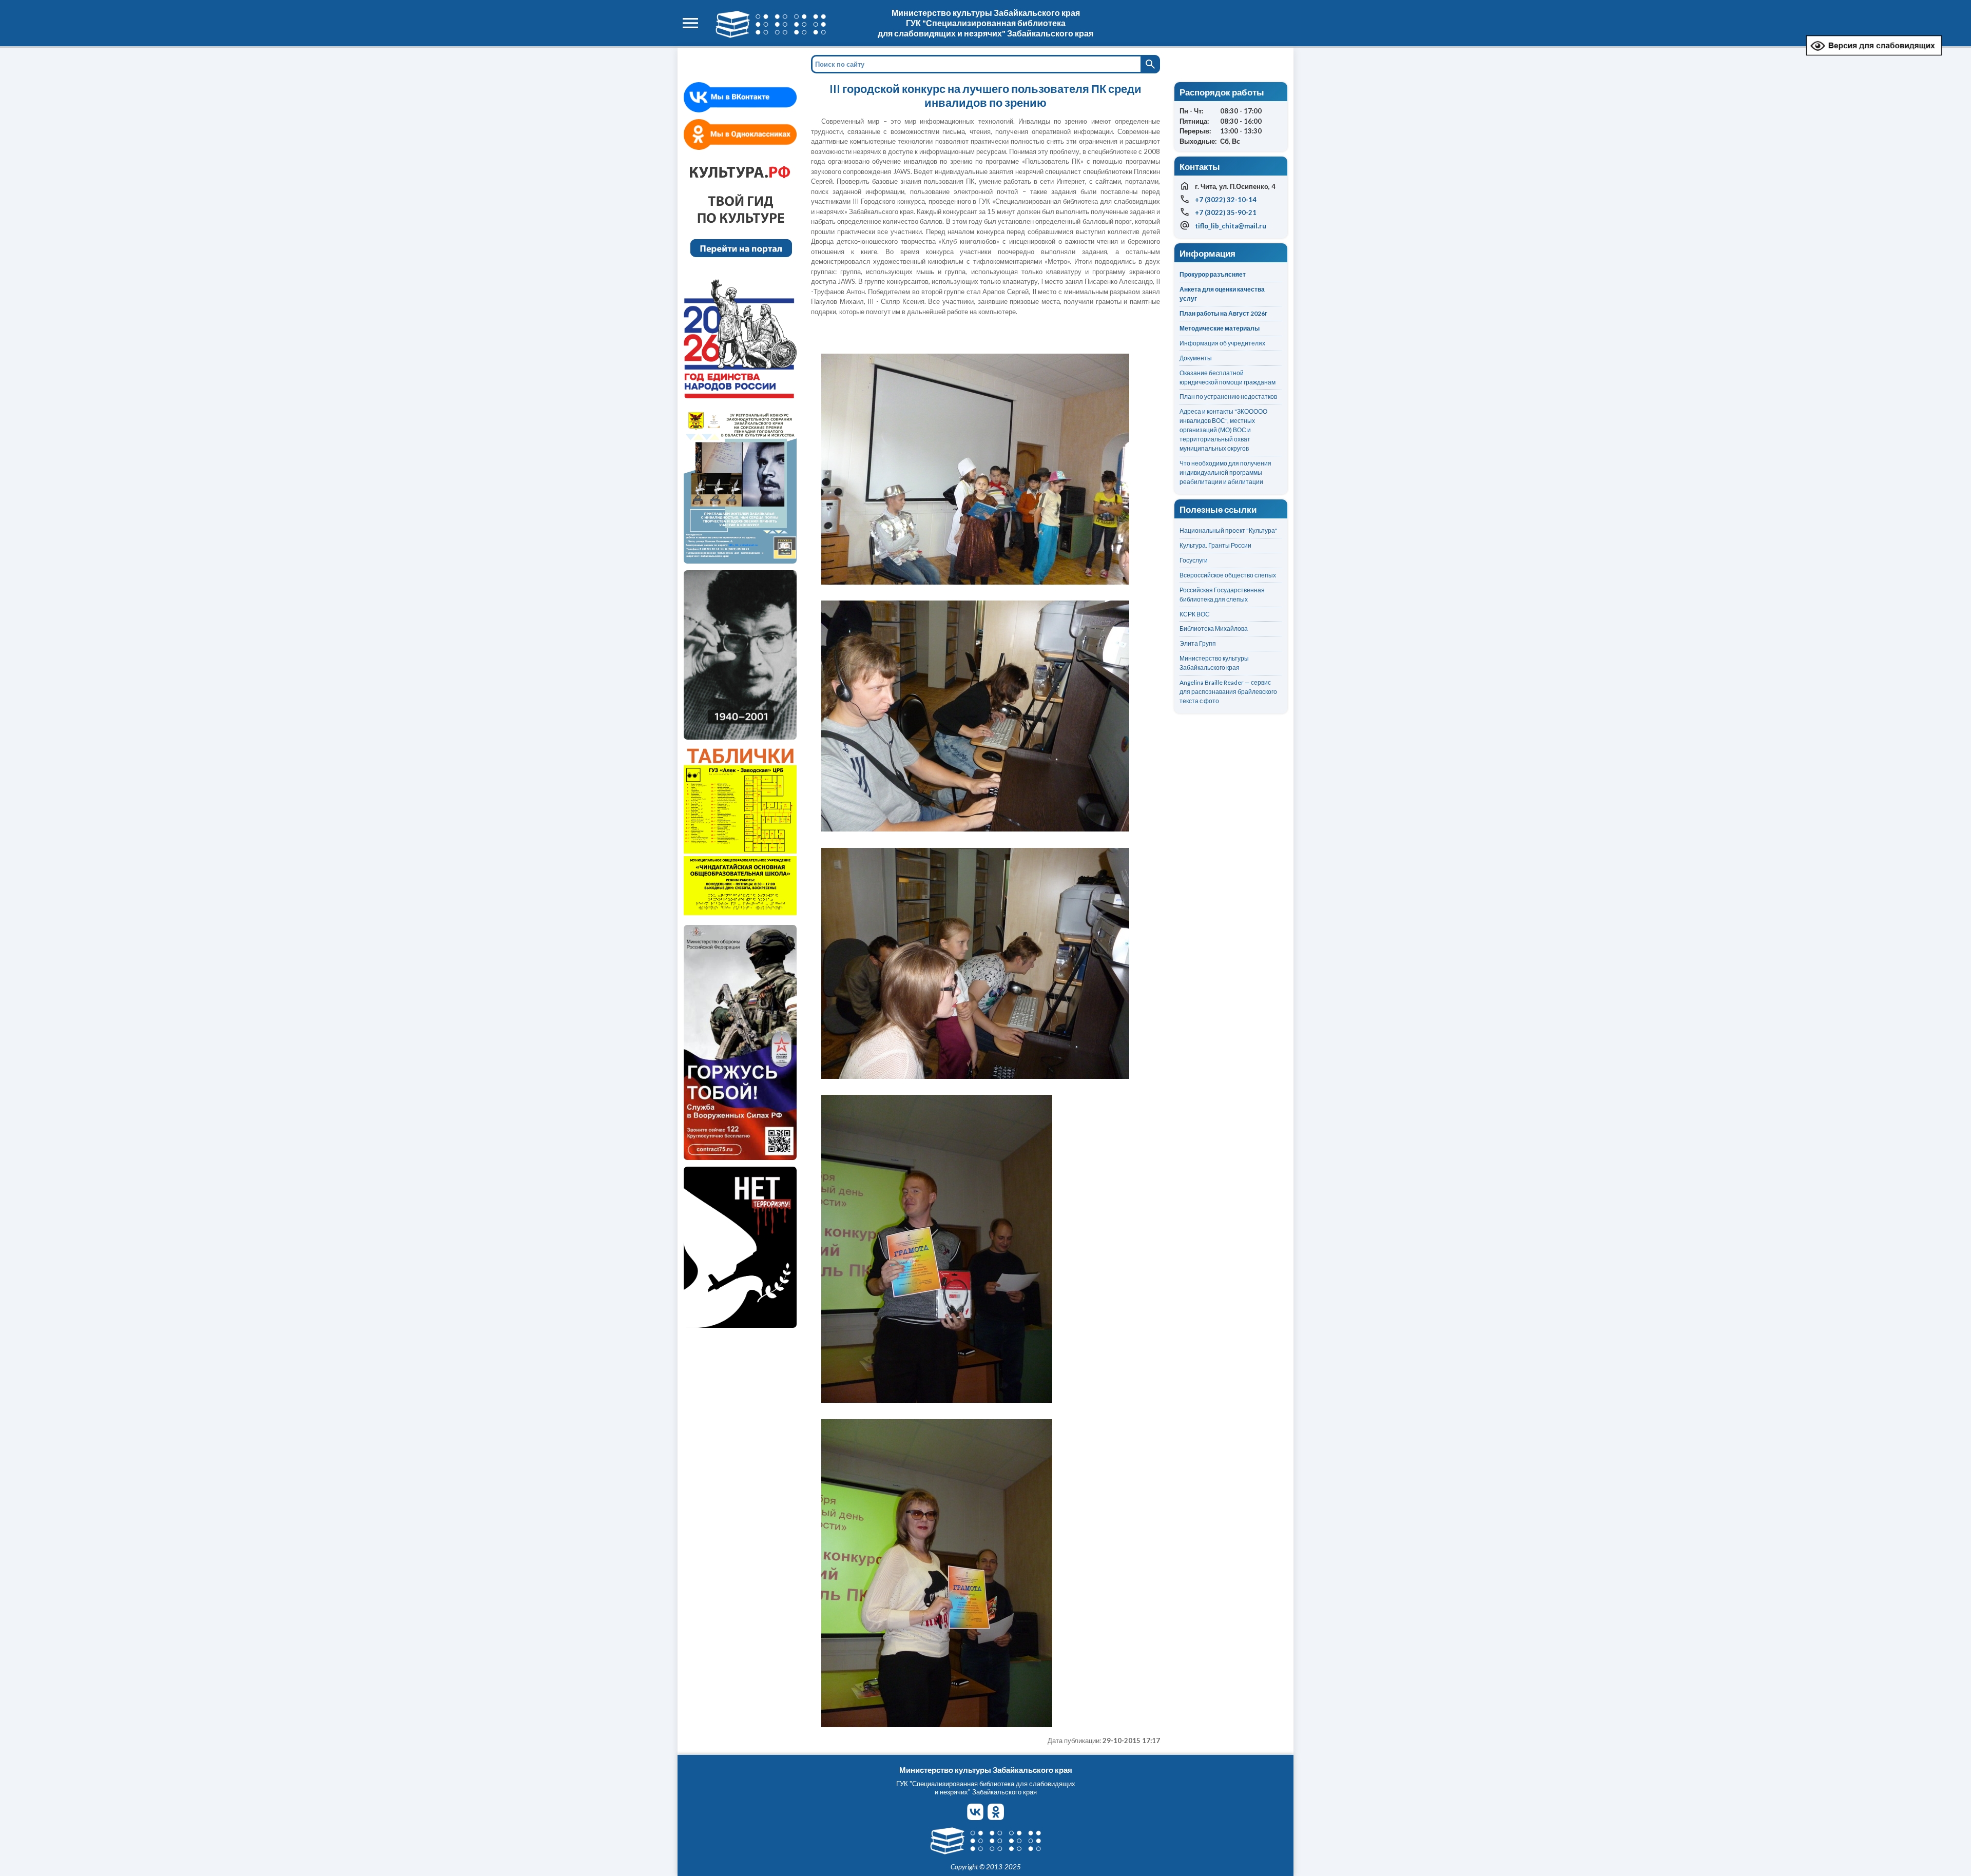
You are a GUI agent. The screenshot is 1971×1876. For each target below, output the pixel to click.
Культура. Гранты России (1215, 545)
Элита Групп (1198, 643)
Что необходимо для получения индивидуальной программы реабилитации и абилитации (1225, 472)
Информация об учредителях (1222, 343)
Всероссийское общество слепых (1228, 575)
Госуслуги (1194, 560)
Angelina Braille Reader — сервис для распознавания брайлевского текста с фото (1228, 692)
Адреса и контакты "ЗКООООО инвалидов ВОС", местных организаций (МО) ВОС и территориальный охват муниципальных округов (1223, 430)
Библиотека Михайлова (1214, 628)
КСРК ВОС (1195, 614)
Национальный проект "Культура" (1229, 530)
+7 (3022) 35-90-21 (1226, 212)
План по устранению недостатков (1228, 397)
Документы (1196, 358)
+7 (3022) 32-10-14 (1226, 200)
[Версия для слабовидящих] (1874, 54)
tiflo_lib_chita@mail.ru (1231, 226)
